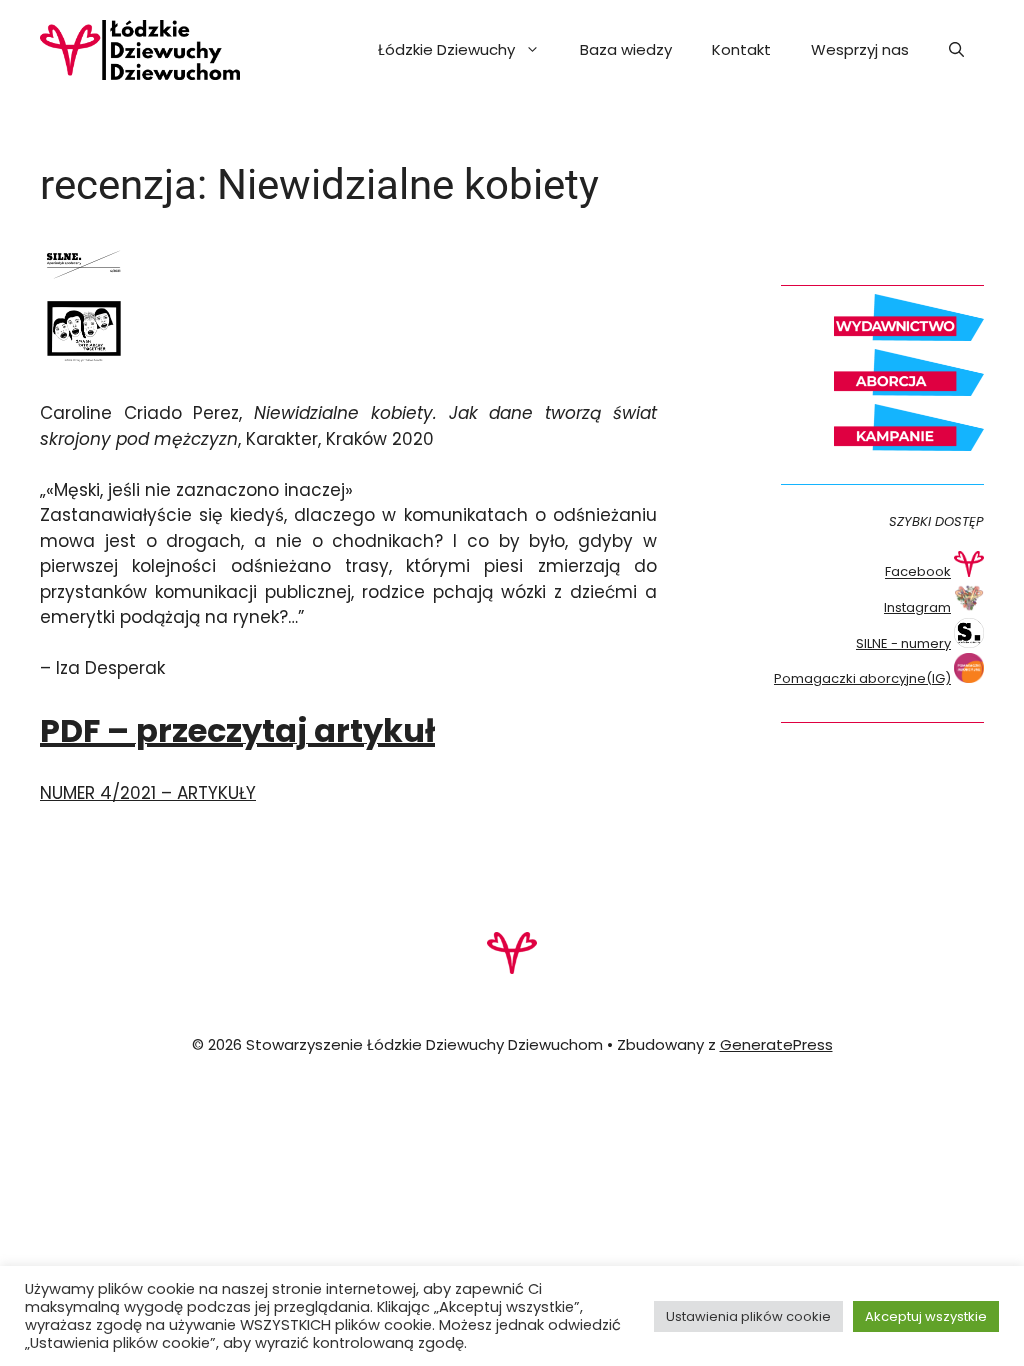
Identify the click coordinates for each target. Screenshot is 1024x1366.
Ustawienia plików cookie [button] (748, 1316)
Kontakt (741, 49)
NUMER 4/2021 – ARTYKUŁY (148, 793)
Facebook (918, 572)
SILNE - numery (903, 643)
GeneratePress (776, 1044)
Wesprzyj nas (860, 49)
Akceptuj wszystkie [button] (926, 1316)
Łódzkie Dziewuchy (446, 49)
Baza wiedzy (626, 49)
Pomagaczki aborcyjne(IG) (862, 678)
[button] (956, 50)
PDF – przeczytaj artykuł (237, 730)
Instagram (917, 607)
